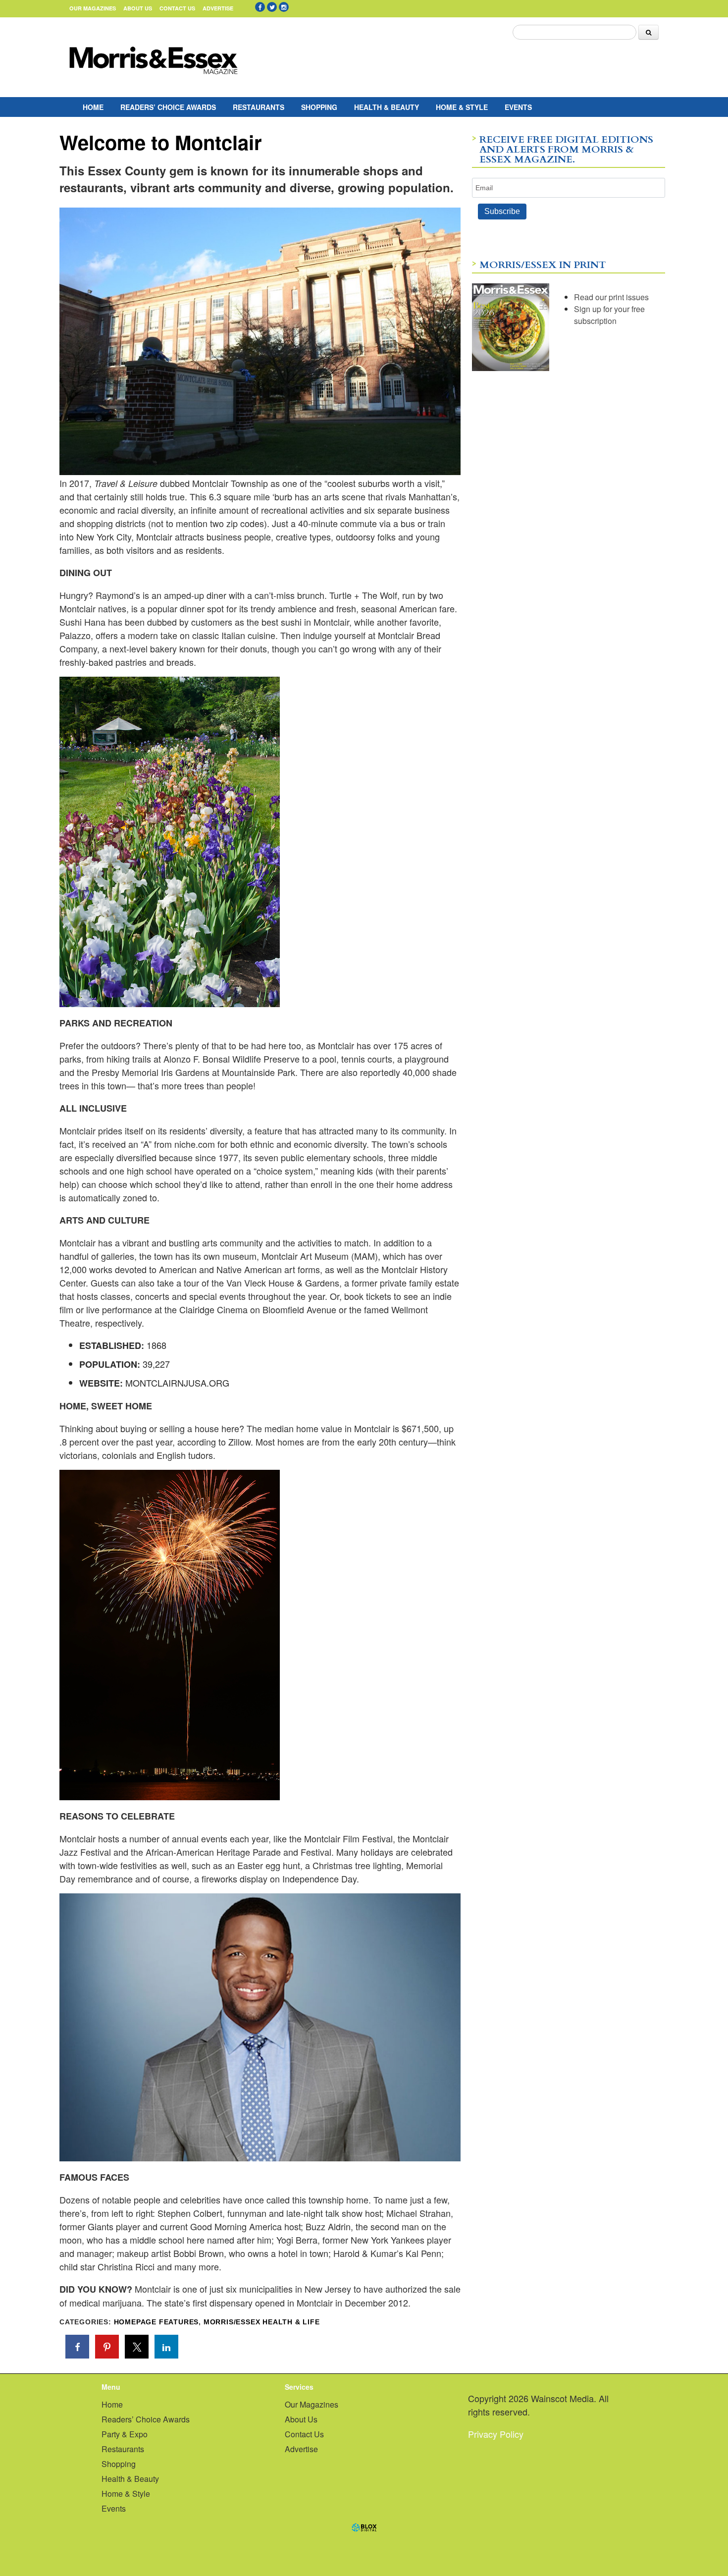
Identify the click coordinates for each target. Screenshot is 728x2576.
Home (93, 107)
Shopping (319, 107)
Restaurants (259, 107)
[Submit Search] (649, 32)
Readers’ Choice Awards (168, 107)
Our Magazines (93, 8)
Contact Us (177, 8)
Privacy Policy (496, 2434)
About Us (138, 8)
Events (518, 107)
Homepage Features (156, 2322)
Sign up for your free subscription (609, 315)
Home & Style (462, 107)
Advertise (218, 8)
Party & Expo (125, 2434)
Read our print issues (611, 297)
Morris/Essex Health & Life (262, 2322)
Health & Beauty (387, 107)
